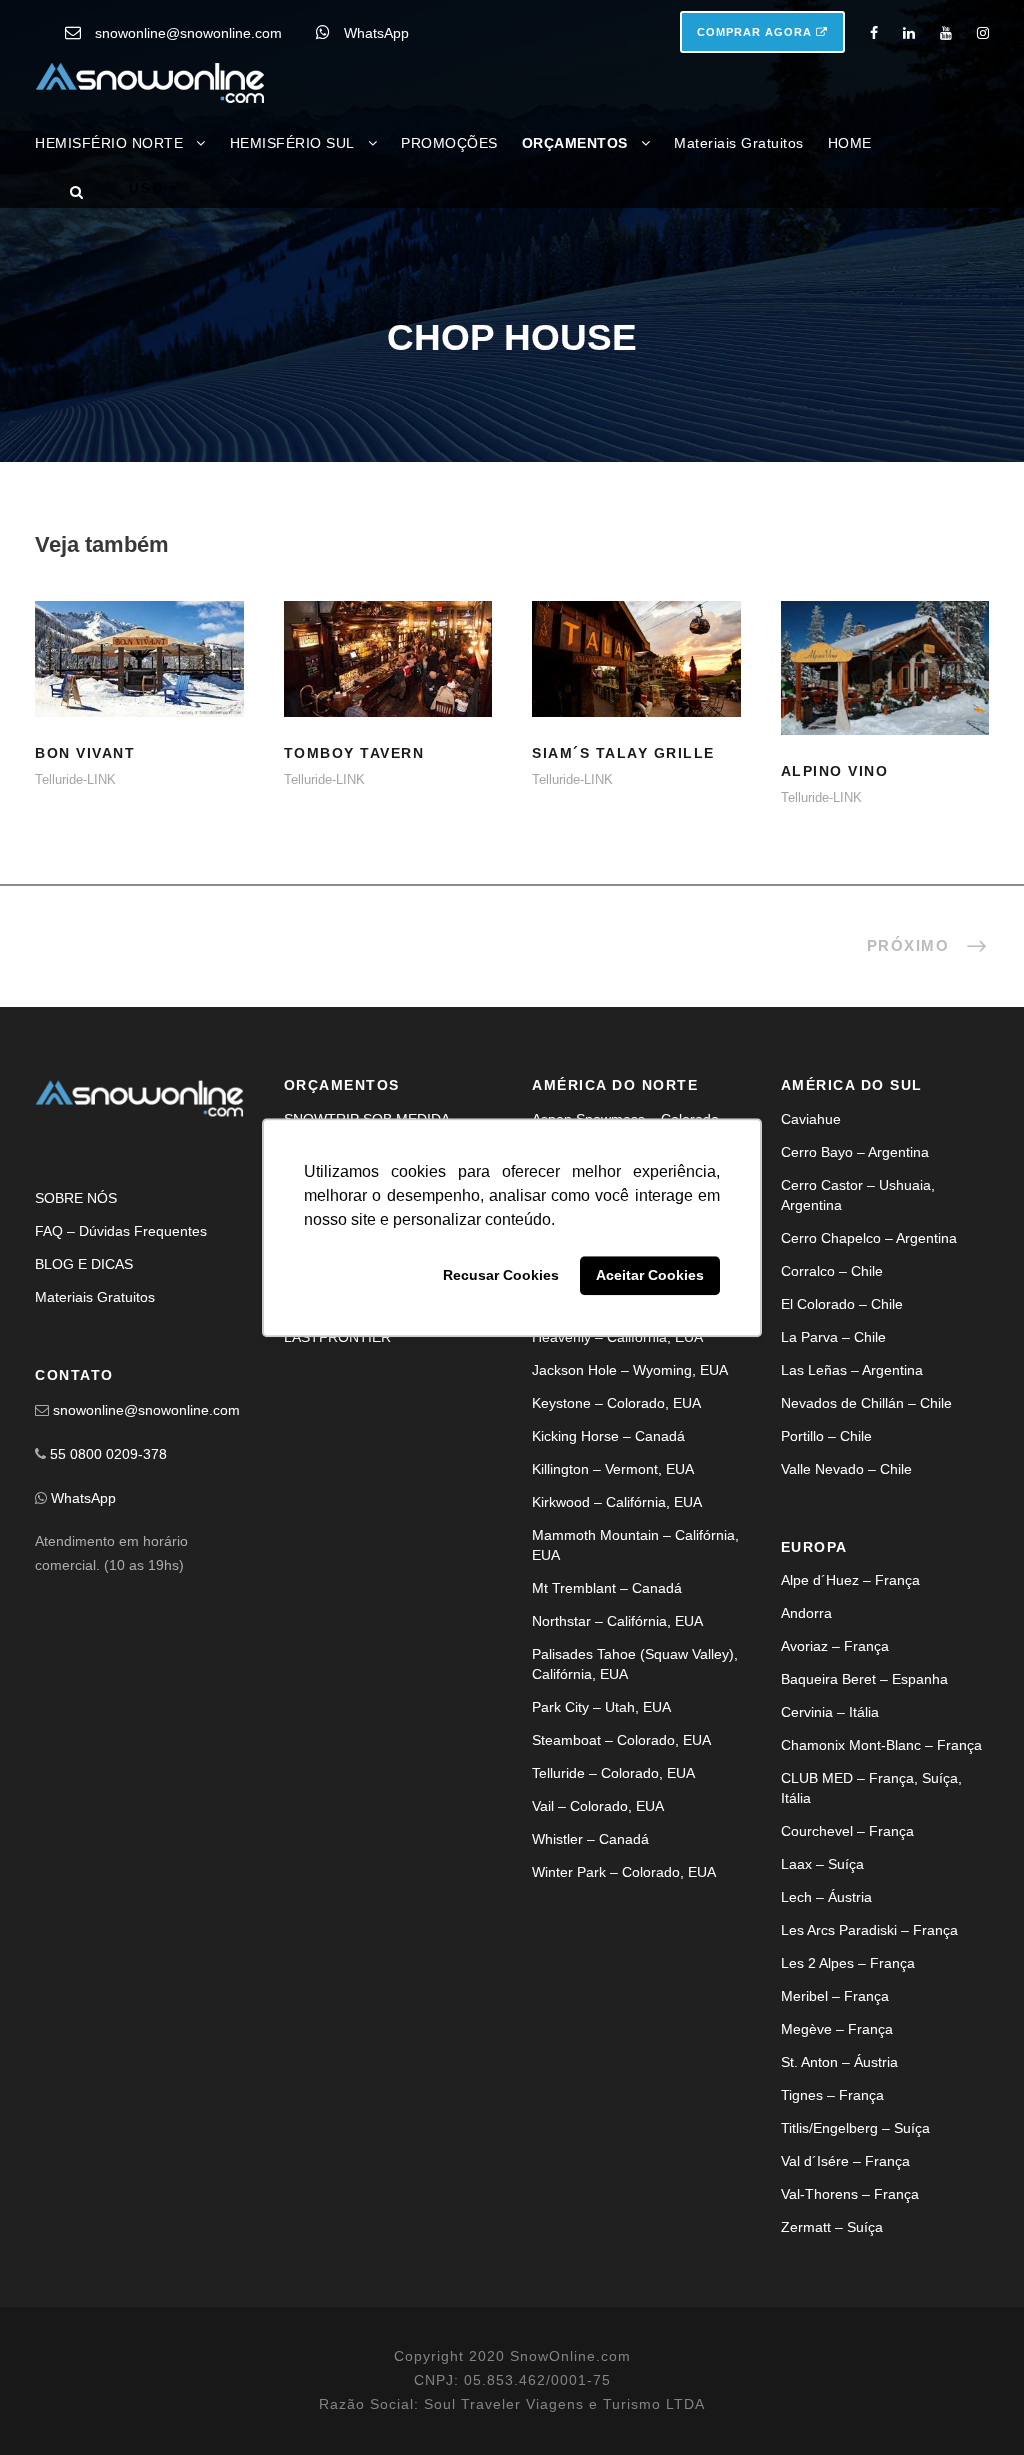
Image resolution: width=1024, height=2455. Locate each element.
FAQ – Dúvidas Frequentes (121, 1231)
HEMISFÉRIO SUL (292, 143)
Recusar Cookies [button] (501, 1276)
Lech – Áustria (826, 1897)
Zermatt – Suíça (832, 2227)
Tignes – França (832, 2095)
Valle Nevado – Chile (846, 1469)
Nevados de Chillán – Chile (866, 1403)
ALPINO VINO (884, 693)
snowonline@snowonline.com (188, 33)
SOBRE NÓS (76, 1198)
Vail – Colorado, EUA (598, 1806)
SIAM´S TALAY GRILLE (623, 753)
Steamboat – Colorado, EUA (621, 1740)
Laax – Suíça (822, 1864)
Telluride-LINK (75, 779)
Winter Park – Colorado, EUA (624, 1872)
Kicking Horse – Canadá (608, 1436)
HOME (850, 143)
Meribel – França (835, 1996)
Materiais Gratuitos (739, 143)
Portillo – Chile (826, 1436)
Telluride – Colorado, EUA (613, 1773)
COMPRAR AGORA (756, 32)
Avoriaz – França (835, 1646)
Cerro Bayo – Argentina (855, 1152)
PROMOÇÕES (449, 143)
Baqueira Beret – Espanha (864, 1679)
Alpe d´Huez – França (850, 1580)
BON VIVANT (139, 684)
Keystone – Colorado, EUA (616, 1403)
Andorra (806, 1613)
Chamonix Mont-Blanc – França (881, 1745)
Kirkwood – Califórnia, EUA (617, 1502)
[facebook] (874, 33)
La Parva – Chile (833, 1337)
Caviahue (811, 1119)
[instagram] (983, 33)
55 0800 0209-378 (108, 1454)
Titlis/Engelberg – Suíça (855, 2128)
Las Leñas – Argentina (852, 1370)
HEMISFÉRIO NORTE (109, 143)
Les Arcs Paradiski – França (869, 1930)
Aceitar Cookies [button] (650, 1276)
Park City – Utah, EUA (601, 1707)
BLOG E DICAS (84, 1264)
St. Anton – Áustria (839, 2062)
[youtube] (946, 33)
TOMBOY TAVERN (354, 753)
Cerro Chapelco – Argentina (869, 1238)
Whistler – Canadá (590, 1839)
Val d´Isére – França (845, 2161)
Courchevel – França (847, 1831)
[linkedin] (909, 33)
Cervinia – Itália (830, 1712)
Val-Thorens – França (850, 2194)
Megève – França (837, 2029)
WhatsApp (376, 33)
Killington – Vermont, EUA (613, 1469)
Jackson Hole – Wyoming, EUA (630, 1370)
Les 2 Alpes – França (848, 1963)
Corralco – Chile (832, 1271)
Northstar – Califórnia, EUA (617, 1621)
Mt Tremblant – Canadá (607, 1588)
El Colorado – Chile (842, 1304)
